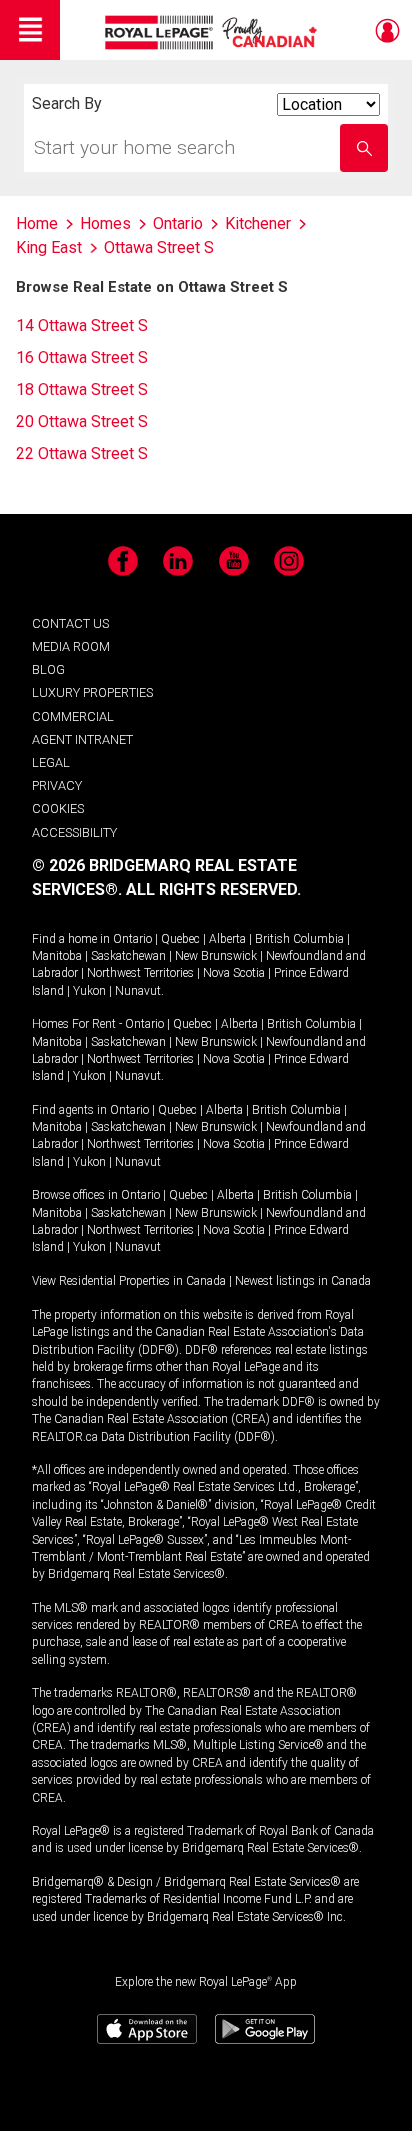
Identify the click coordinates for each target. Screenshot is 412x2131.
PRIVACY (57, 785)
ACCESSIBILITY (74, 832)
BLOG (48, 669)
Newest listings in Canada (303, 1281)
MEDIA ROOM (71, 646)
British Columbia (299, 939)
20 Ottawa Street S (82, 421)
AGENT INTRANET (82, 739)
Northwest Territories (140, 973)
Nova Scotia (234, 973)
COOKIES (58, 808)
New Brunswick (216, 956)
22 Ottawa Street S (82, 453)
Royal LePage (213, 32)
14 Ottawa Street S (82, 325)
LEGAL (51, 762)
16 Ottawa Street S (82, 357)
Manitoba (57, 956)
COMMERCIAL (73, 716)
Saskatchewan (128, 956)
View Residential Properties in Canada (129, 1281)
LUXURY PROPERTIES (92, 692)
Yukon (89, 991)
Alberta (227, 939)
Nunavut (138, 991)
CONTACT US (70, 623)
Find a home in (71, 939)
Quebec (180, 939)
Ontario (132, 939)
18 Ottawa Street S (82, 389)
